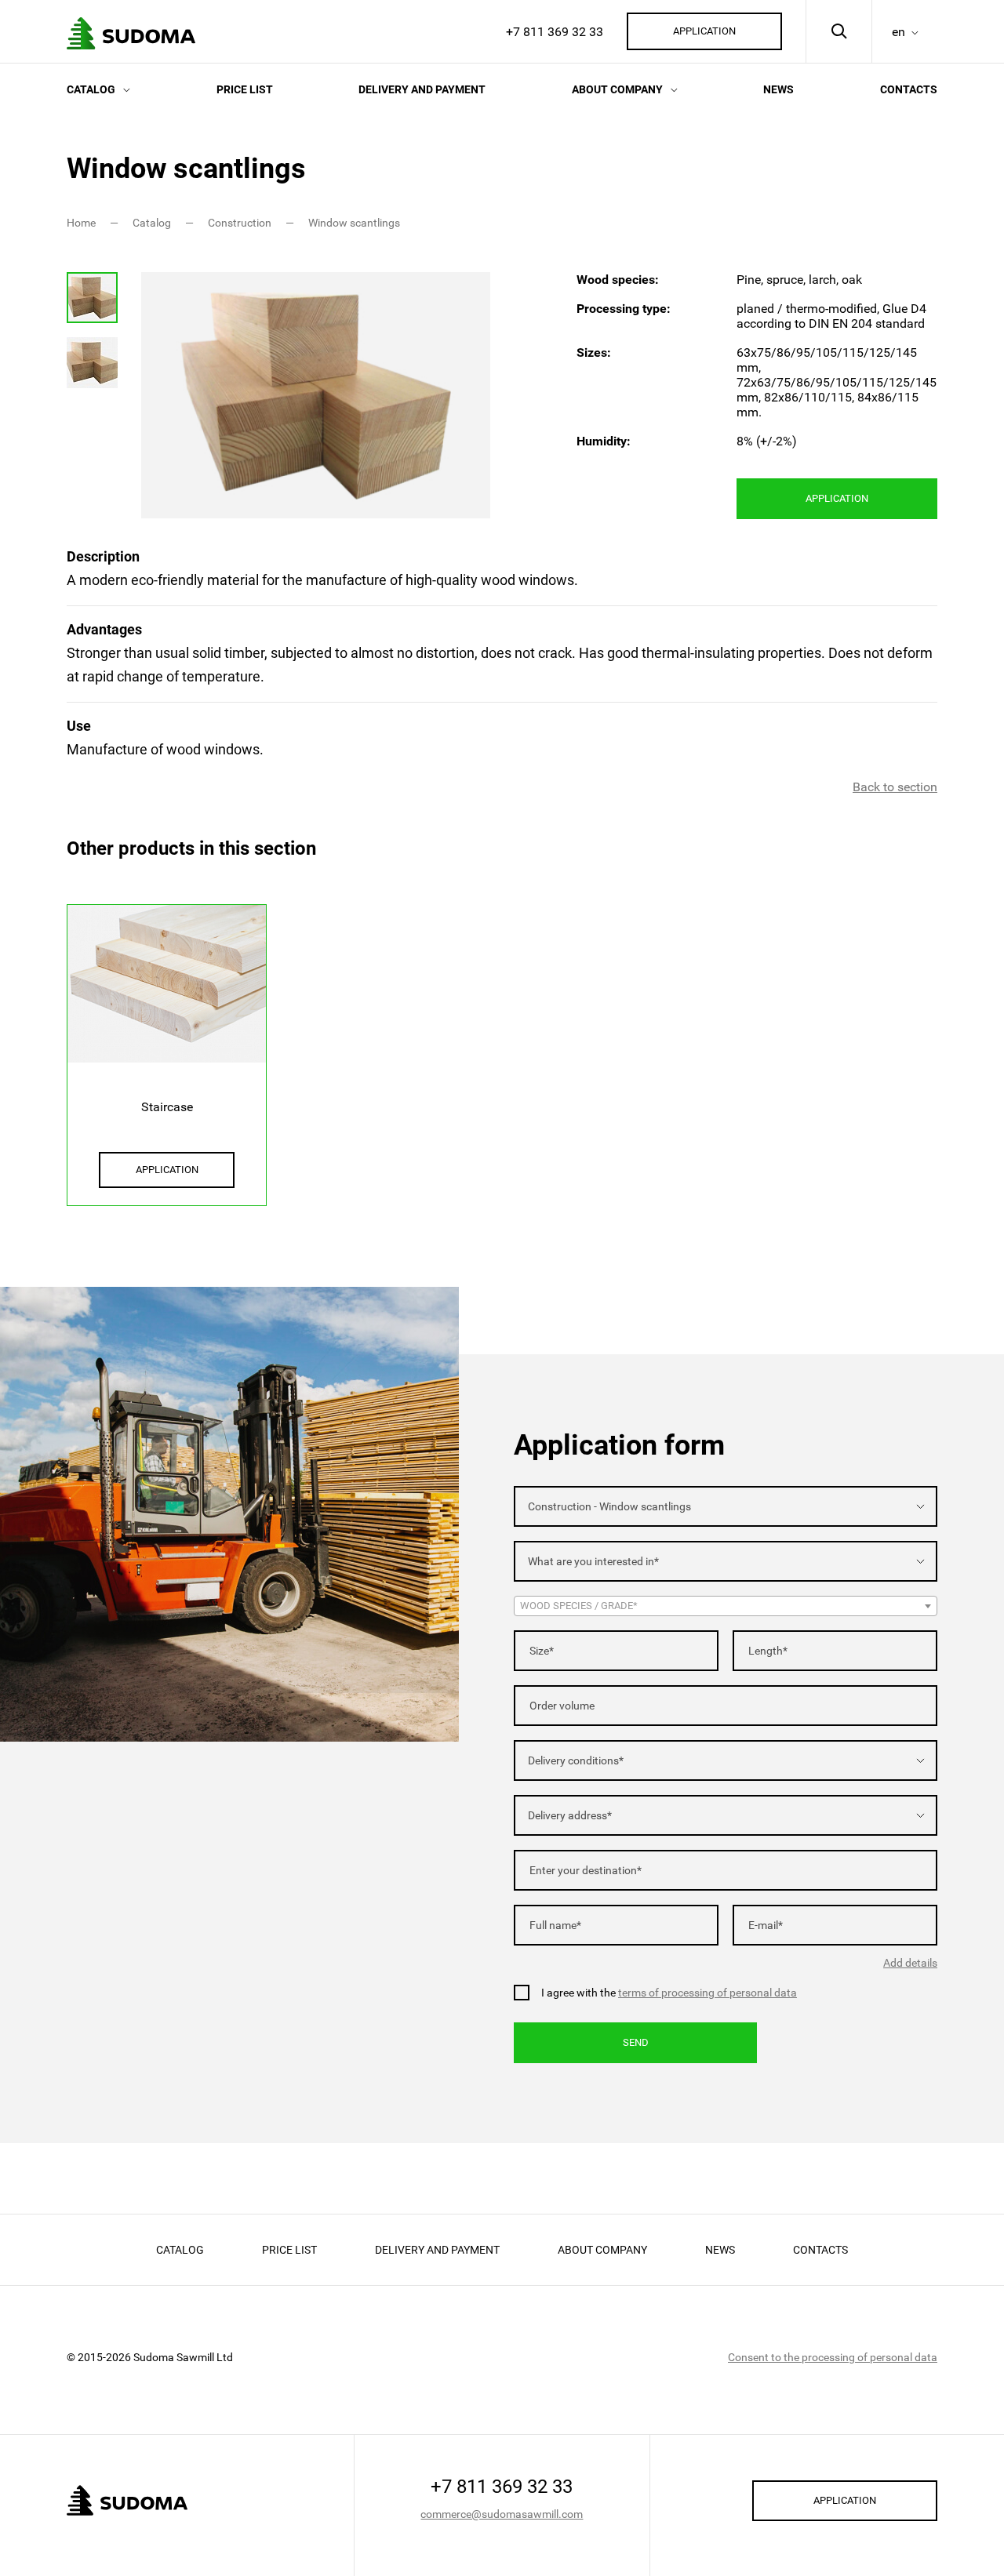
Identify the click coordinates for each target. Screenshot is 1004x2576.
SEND (636, 2042)
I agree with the (669, 1993)
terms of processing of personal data (708, 1993)
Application (704, 31)
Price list (245, 89)
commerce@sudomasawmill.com (502, 2514)
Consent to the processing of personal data (833, 2357)
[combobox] (726, 1506)
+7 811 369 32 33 (555, 32)
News (778, 89)
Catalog (91, 89)
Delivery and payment (422, 89)
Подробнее (167, 1042)
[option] (316, 395)
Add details (910, 1963)
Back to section (895, 787)
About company (617, 89)
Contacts (909, 89)
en (899, 32)
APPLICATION (837, 498)
